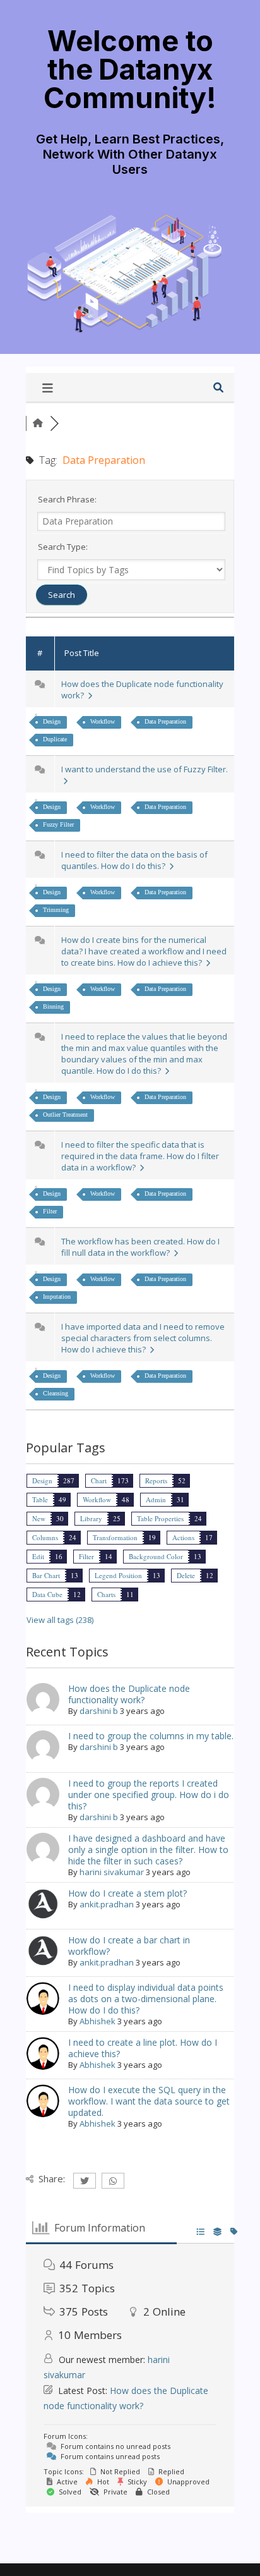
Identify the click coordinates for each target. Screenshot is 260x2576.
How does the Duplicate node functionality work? (129, 1694)
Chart (99, 1480)
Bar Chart (46, 1575)
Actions (183, 1537)
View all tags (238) (60, 1620)
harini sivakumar (112, 1872)
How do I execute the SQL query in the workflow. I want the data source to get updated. (149, 2101)
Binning (53, 1006)
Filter (50, 1211)
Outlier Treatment (65, 1115)
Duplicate (55, 739)
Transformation (115, 1537)
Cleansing (56, 1393)
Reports (156, 1480)
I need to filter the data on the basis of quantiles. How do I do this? (134, 860)
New (39, 1518)
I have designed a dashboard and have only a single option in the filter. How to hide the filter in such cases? (148, 1850)
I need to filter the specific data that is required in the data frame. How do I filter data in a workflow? (140, 1156)
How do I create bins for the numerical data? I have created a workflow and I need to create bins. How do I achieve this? (144, 951)
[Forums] (38, 423)
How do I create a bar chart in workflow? (129, 1946)
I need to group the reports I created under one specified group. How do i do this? (149, 1795)
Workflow (103, 721)
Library (91, 1518)
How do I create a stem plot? (127, 1893)
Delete (186, 1575)
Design (52, 721)
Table (40, 1499)
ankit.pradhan (107, 1904)
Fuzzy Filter (58, 824)
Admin (156, 1499)
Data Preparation (165, 721)
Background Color (156, 1556)
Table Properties (160, 1518)
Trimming (56, 910)
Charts (106, 1594)
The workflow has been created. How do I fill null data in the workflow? (140, 1247)
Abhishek (98, 2021)
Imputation (57, 1297)
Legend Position (118, 1575)
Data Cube (47, 1594)
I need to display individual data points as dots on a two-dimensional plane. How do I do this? (146, 1999)
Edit (38, 1556)
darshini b (99, 1711)
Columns (45, 1537)
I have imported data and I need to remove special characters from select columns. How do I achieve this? (143, 1338)
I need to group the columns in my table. (151, 1736)
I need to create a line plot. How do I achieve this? (143, 2048)
